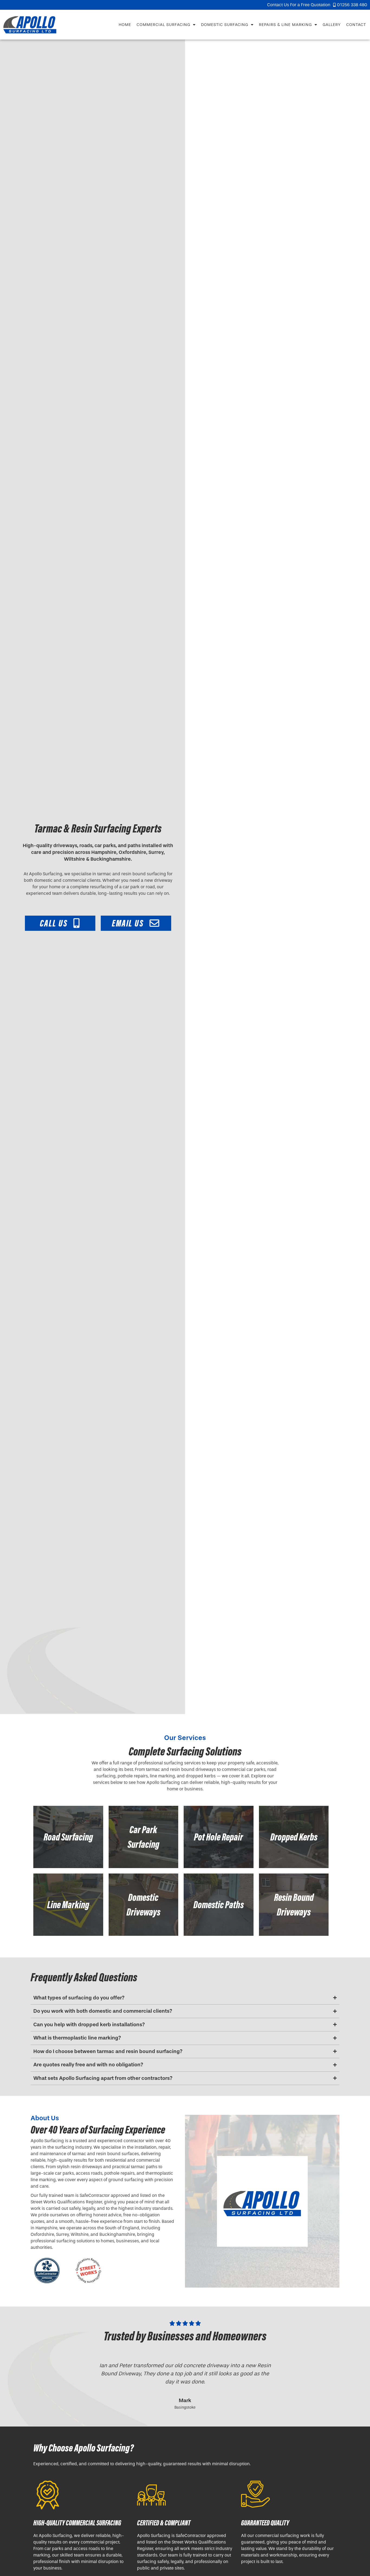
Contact (356, 25)
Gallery (332, 25)
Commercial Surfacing (163, 25)
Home (125, 25)
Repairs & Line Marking (285, 25)
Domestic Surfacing (225, 25)
